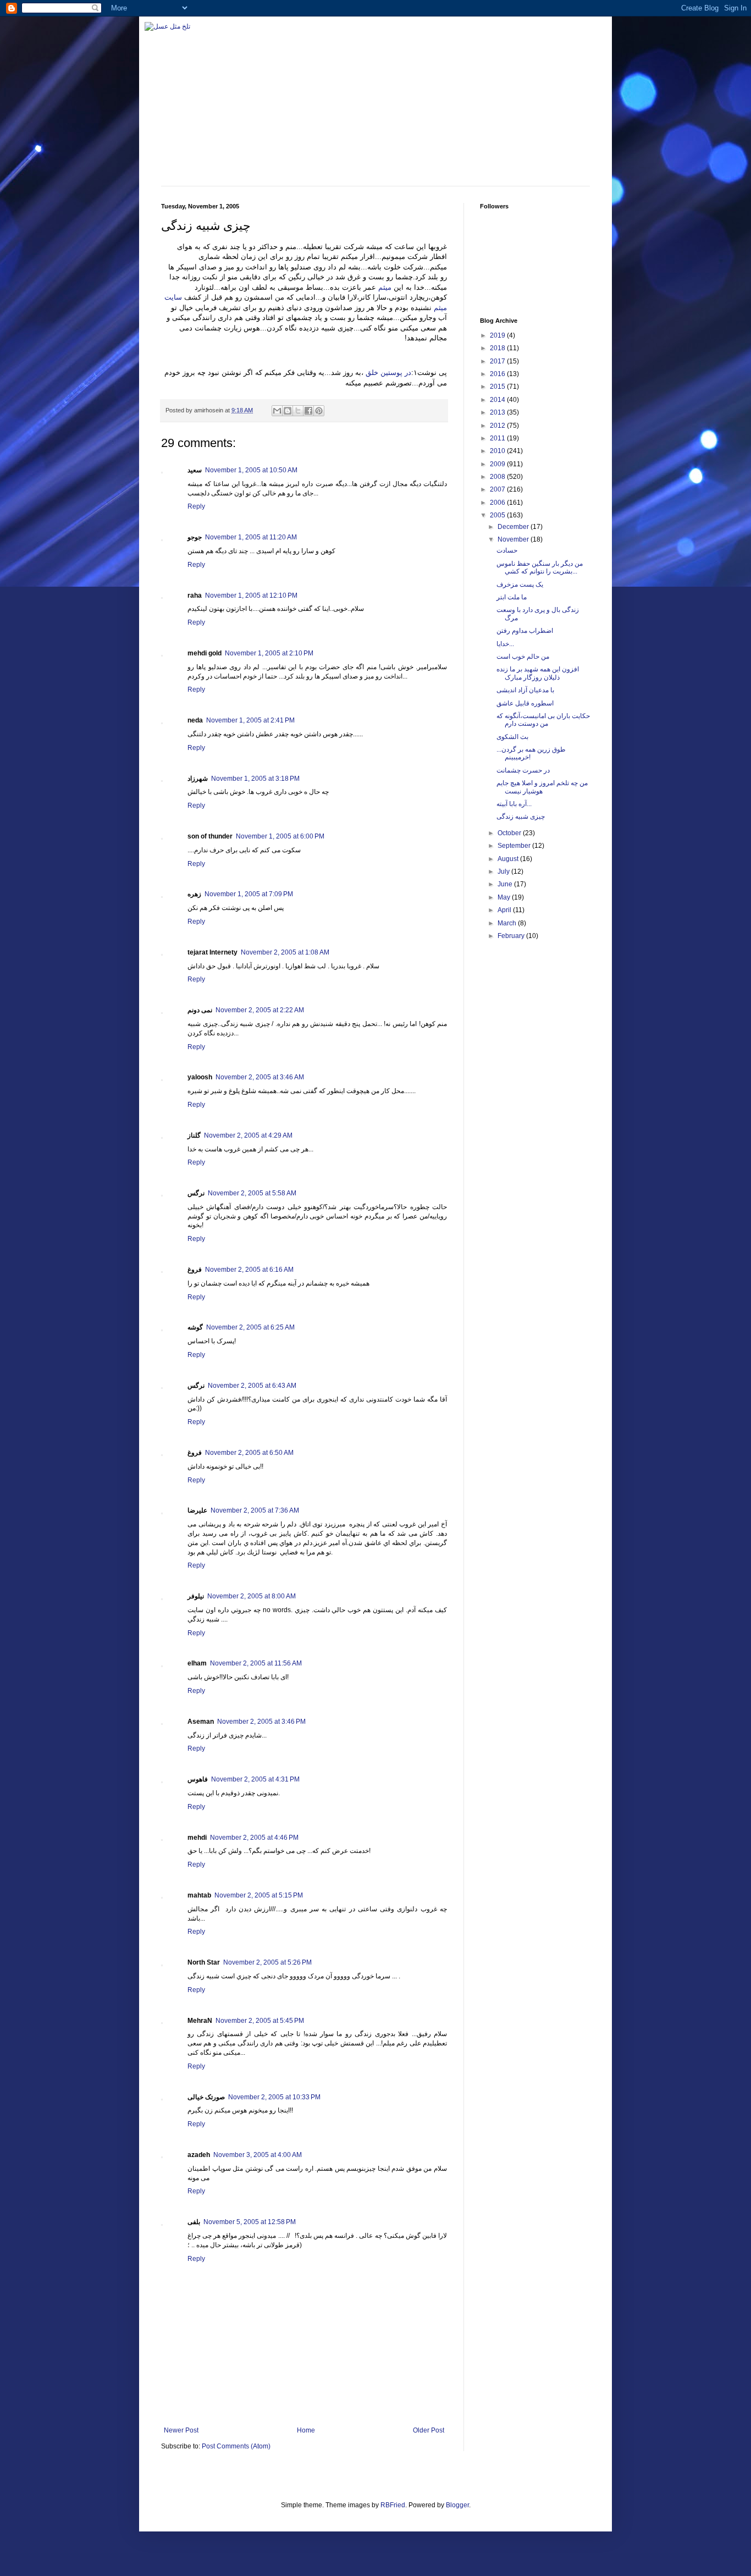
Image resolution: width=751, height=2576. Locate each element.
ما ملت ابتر (512, 597)
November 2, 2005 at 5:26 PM (267, 1962)
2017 (498, 361)
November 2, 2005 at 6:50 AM (249, 1453)
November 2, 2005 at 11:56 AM (256, 1663)
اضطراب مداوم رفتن (525, 631)
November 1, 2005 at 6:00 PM (280, 836)
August (509, 859)
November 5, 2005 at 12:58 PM (250, 2222)
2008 (498, 477)
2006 (498, 503)
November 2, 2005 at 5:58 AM (252, 1193)
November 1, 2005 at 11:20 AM (251, 537)
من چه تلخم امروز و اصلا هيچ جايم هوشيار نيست (542, 787)
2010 (498, 451)
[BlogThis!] (288, 411)
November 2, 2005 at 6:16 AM (249, 1270)
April (505, 910)
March (508, 923)
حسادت (507, 550)
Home (306, 2430)
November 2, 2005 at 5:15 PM (259, 1895)
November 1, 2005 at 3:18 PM (255, 779)
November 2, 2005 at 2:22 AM (260, 1010)
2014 (498, 400)
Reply (196, 506)
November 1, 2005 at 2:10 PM (269, 653)
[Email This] (277, 411)
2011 (498, 438)
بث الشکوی (512, 737)
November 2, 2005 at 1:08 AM (285, 952)
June (506, 884)
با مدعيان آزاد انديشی (525, 690)
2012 (498, 426)
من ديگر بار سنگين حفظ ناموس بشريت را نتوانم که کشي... (540, 567)
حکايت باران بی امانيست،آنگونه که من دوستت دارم (543, 720)
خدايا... (505, 644)
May (505, 897)
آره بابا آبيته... (514, 804)
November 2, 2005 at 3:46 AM (260, 1077)
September (515, 846)
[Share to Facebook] (308, 411)
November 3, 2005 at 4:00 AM (258, 2155)
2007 (498, 489)
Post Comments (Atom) (236, 2446)
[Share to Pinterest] (319, 411)
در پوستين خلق (387, 373)
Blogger (457, 2505)
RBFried (393, 2505)
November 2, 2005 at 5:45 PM (260, 2021)
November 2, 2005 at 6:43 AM (252, 1386)
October (510, 833)
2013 (498, 412)
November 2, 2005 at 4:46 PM (254, 1838)
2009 (498, 464)
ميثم (385, 287)
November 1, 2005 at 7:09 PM (249, 894)
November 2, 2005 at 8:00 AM (252, 1596)
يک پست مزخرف (520, 584)
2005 (498, 515)
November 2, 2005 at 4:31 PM (255, 1779)
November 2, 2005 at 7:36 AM (255, 1510)
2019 (498, 335)
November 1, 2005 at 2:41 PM (250, 720)
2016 (498, 374)
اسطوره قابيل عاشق (525, 703)
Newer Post (181, 2430)
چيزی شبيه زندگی (521, 817)
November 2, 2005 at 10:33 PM (274, 2097)
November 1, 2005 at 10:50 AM (251, 470)
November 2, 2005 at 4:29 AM (248, 1135)
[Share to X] (298, 411)
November (514, 539)
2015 (498, 387)
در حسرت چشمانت (523, 770)
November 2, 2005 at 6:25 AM (250, 1327)
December (514, 527)
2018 (498, 348)
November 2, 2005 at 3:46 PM (261, 1722)
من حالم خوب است (523, 657)
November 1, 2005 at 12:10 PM (251, 595)
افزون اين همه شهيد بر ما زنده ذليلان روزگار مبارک (538, 673)
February (512, 936)
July (504, 871)
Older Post (429, 2430)
